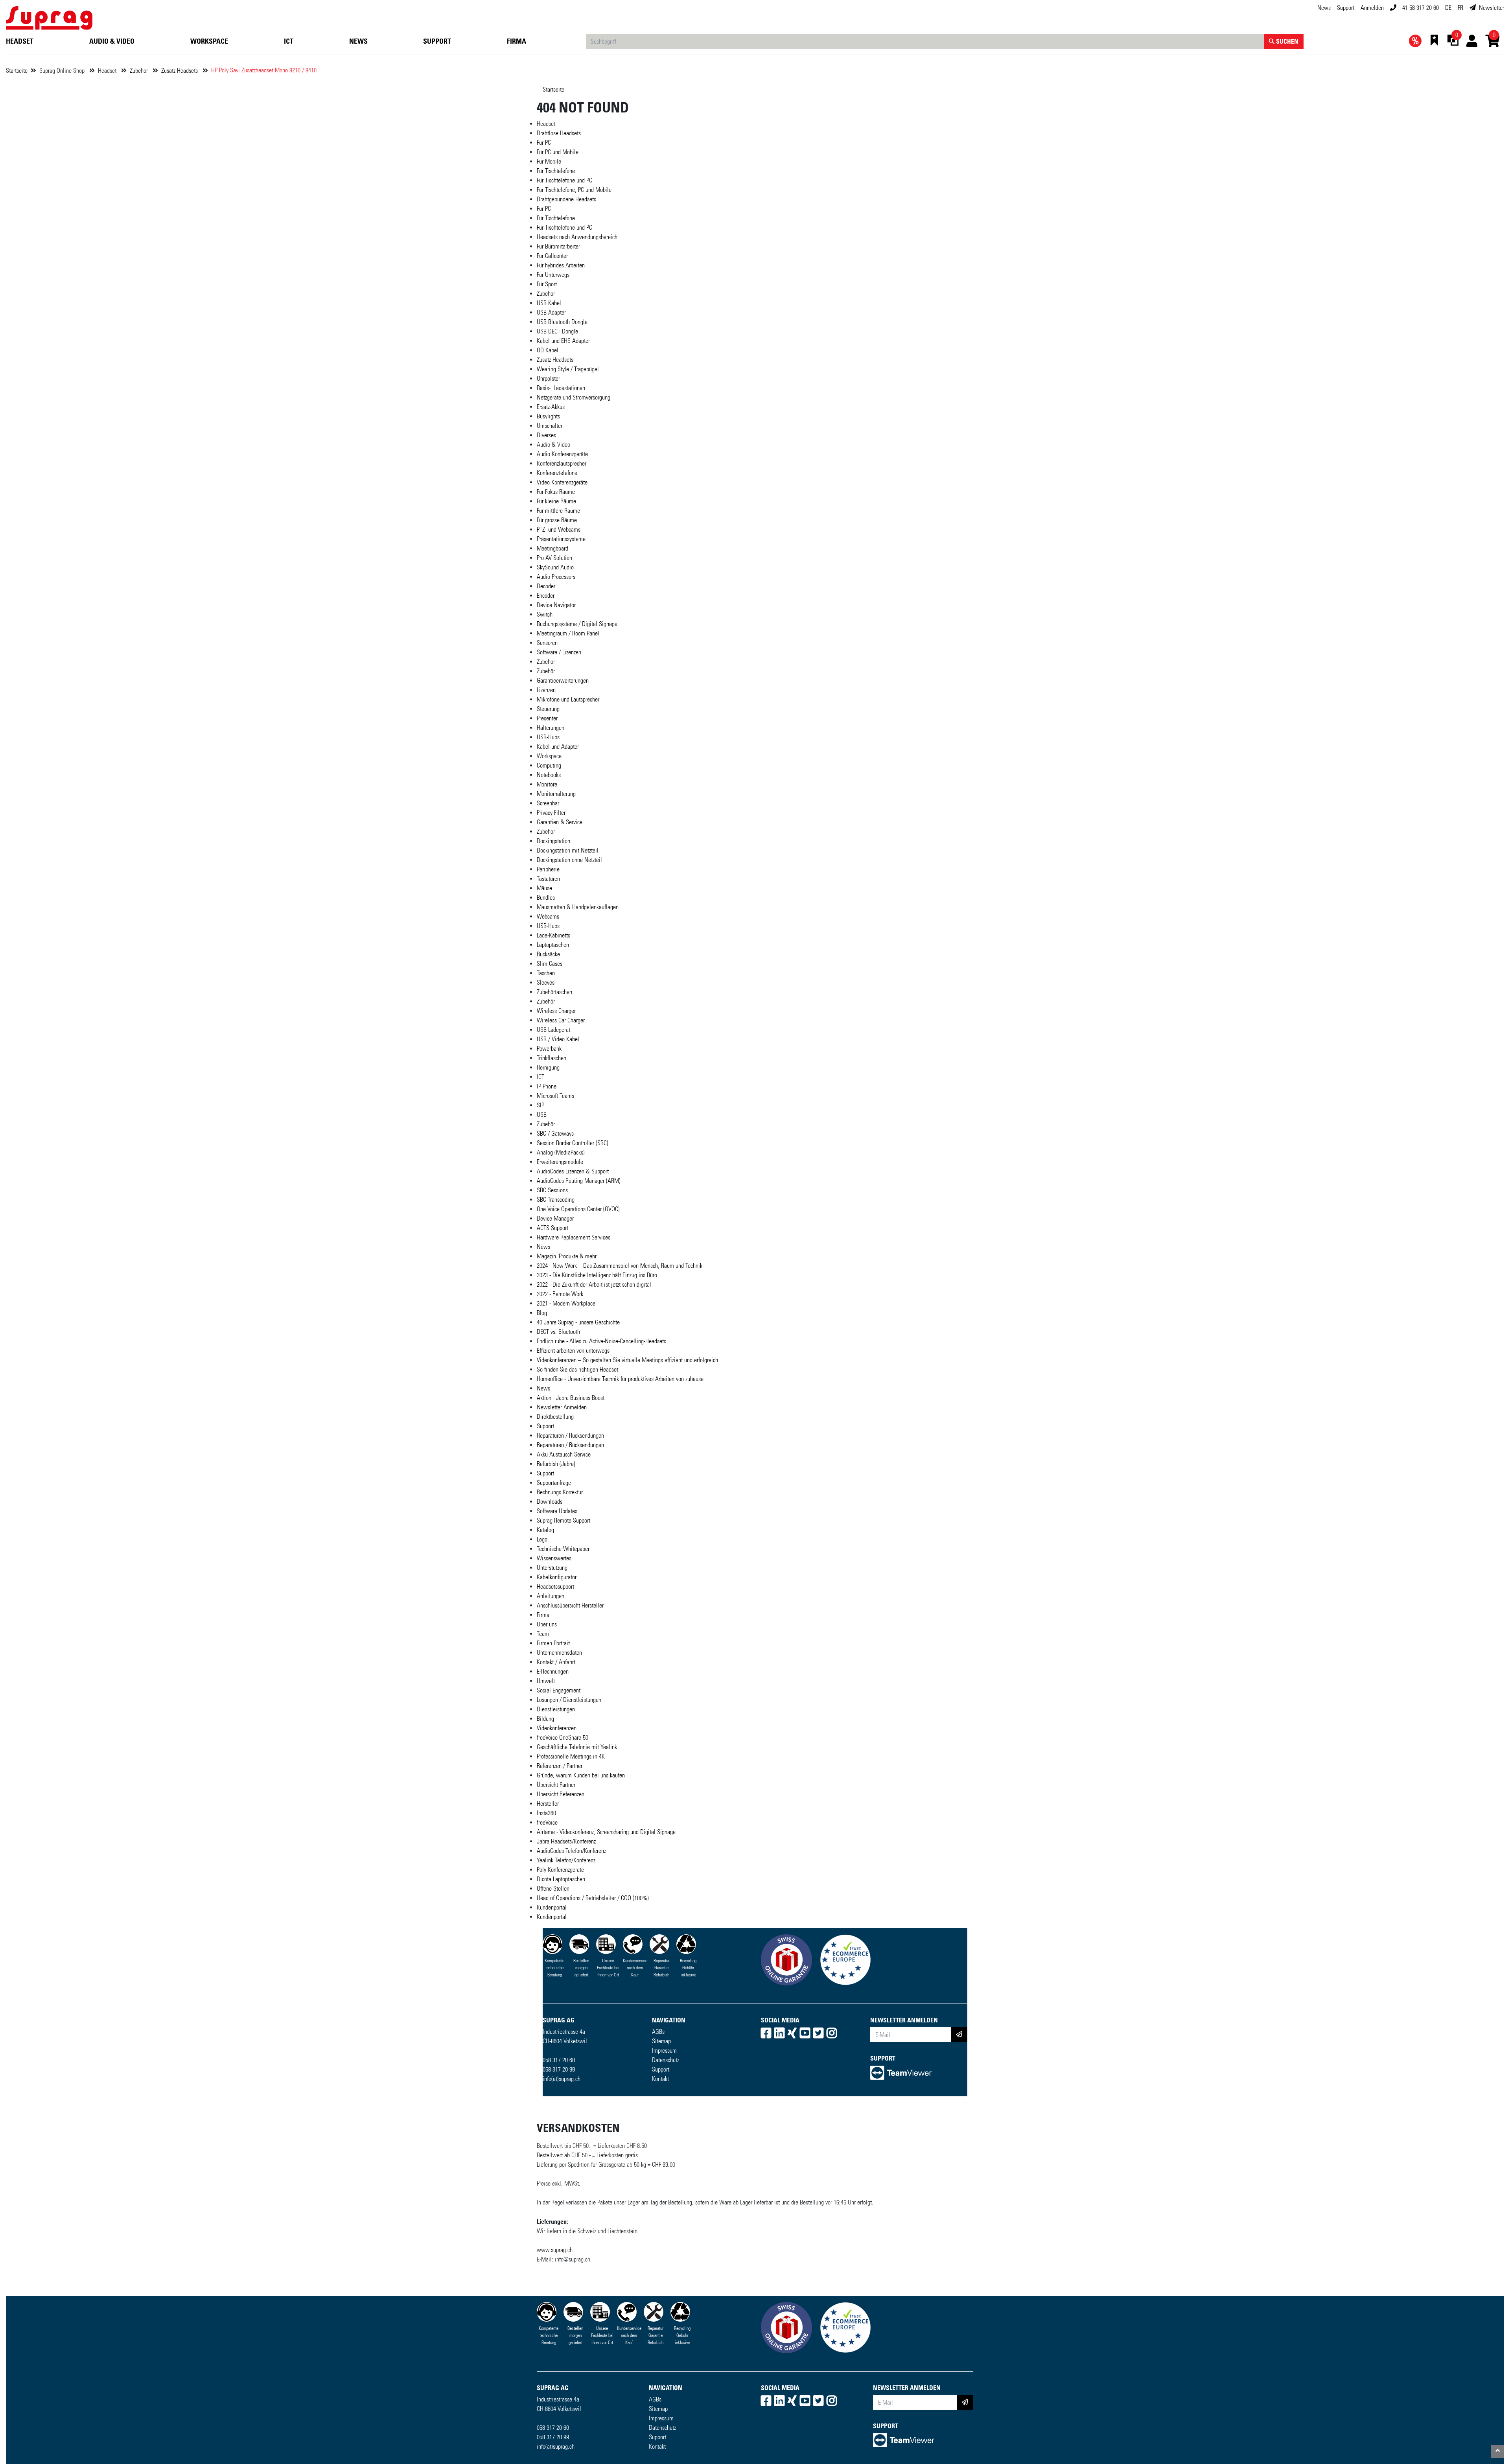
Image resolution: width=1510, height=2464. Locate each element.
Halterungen (551, 728)
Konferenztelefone (557, 473)
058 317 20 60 (559, 2060)
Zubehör (140, 71)
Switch (545, 614)
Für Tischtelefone (556, 171)
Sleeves (546, 982)
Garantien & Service (560, 822)
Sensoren (547, 643)
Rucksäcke (548, 954)
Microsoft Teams (555, 1096)
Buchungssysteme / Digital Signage (577, 624)
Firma (517, 41)
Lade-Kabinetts (553, 935)
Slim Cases (550, 964)
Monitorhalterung (556, 794)
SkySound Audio (555, 567)
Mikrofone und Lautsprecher (568, 699)
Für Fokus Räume (556, 492)
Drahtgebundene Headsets (566, 199)
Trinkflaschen (552, 1058)
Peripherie (548, 869)
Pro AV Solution (554, 558)
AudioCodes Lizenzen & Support (573, 1171)
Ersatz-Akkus (551, 407)
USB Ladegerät (553, 1030)
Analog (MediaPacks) (561, 1152)
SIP (540, 1105)
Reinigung (548, 1067)
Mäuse (544, 888)
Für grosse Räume (557, 520)
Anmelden (1372, 8)
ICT (289, 41)
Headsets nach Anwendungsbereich (577, 237)
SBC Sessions (552, 1190)
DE (1448, 8)
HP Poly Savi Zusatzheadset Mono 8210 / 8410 (264, 70)
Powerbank (549, 1049)
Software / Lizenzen (559, 652)
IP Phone (547, 1086)
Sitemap (661, 2041)
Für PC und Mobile (558, 152)
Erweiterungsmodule (560, 1162)
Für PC (544, 143)
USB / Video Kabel (558, 1039)
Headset (20, 41)
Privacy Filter (551, 813)
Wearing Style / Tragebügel (568, 369)
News (1324, 8)
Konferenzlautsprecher (562, 463)
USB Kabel (549, 303)
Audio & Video (112, 41)
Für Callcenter (552, 256)
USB (542, 1115)
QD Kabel (548, 350)
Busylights (548, 416)
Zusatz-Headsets (180, 71)
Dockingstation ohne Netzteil (569, 860)
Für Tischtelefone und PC (564, 180)
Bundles (546, 898)
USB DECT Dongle (557, 331)
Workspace (209, 41)
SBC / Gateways (555, 1133)
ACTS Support (552, 1228)
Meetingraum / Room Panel (568, 633)
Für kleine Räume (556, 501)
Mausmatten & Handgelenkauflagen (578, 907)
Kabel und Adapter (558, 747)
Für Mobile (549, 161)
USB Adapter (551, 312)
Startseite (17, 71)
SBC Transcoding (556, 1200)
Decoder (546, 586)
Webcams (548, 916)
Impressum (664, 2051)
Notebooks (549, 775)
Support (1346, 8)
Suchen (1286, 41)
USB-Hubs (548, 737)
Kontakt (660, 2079)
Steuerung (548, 709)
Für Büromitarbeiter (558, 246)
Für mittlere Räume (558, 511)
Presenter (547, 718)
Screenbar (548, 803)
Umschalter (550, 426)
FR (1460, 8)
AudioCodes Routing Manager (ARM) (579, 1181)
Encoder (546, 596)
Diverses (546, 435)
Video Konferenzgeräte (562, 482)
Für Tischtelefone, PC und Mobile (574, 190)
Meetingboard (552, 548)
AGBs (658, 2032)
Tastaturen (548, 879)
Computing (549, 765)
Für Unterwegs (553, 275)
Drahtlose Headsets (559, 133)
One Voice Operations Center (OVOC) (578, 1209)
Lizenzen (546, 690)
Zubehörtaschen (554, 992)
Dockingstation (553, 841)
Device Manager (555, 1218)
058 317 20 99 (559, 2069)
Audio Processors (556, 577)
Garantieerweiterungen (563, 680)
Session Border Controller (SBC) (573, 1143)
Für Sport (547, 284)
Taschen (546, 973)
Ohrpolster (548, 378)
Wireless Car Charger (561, 1020)
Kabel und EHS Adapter (563, 341)
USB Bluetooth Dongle (562, 322)
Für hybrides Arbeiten (561, 265)
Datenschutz (666, 2060)
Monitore (547, 784)
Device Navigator (556, 605)
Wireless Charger (556, 1011)
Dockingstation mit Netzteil (568, 850)
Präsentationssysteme (561, 539)
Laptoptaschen (553, 945)
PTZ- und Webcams (559, 529)
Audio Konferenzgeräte (562, 454)
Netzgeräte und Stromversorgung (574, 397)
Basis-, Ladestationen (561, 388)
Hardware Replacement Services (574, 1237)
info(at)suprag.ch (562, 2079)
